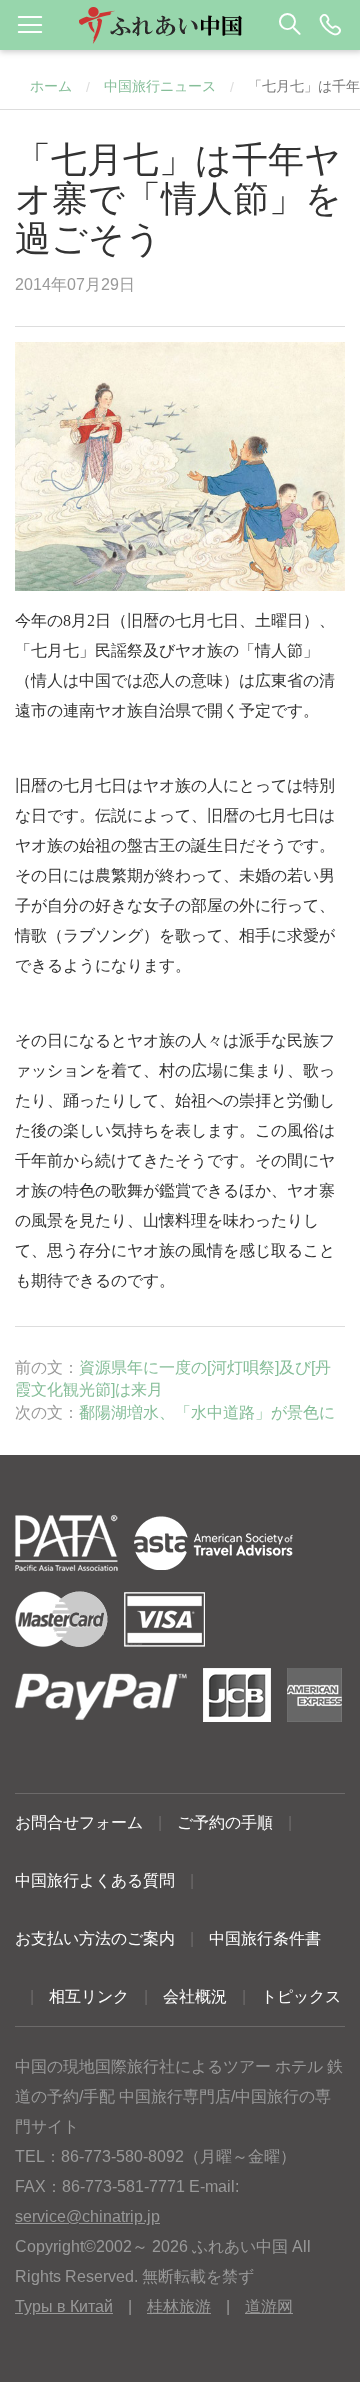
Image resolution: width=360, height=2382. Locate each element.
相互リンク (89, 1996)
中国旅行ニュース (160, 86)
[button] (180, 25)
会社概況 (195, 1996)
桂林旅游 (179, 2306)
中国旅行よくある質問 (95, 1880)
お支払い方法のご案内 (95, 1938)
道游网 (269, 2306)
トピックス (301, 1996)
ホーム (51, 86)
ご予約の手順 (225, 1822)
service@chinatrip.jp (87, 2216)
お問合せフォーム (79, 1822)
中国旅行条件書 (265, 1938)
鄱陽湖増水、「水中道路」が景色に (207, 1412)
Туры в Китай (64, 2306)
